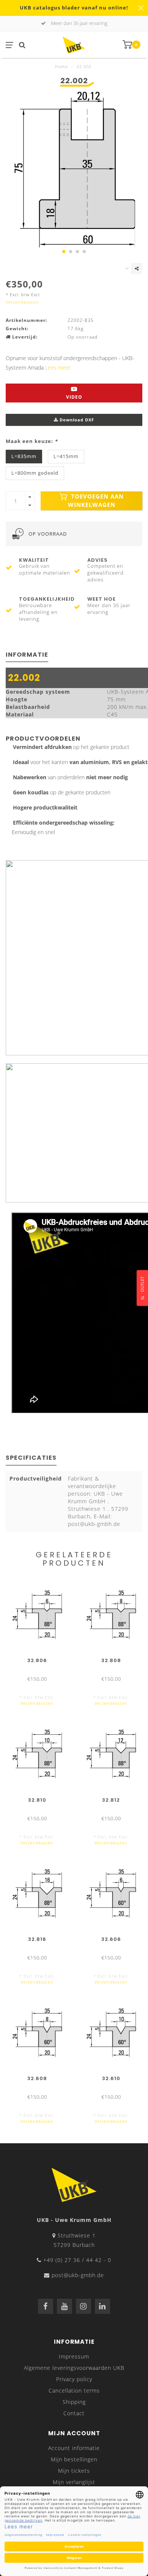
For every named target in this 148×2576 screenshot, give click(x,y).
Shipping (74, 2402)
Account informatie (74, 2448)
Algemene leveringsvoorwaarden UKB (74, 2368)
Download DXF (76, 420)
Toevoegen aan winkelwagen (96, 501)
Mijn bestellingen (74, 2459)
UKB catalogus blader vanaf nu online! (74, 8)
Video (74, 397)
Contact (74, 2413)
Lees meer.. (59, 367)
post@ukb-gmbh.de (78, 2275)
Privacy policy (74, 2379)
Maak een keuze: (32, 441)
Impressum (74, 2356)
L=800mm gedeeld (35, 473)
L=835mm (24, 456)
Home (61, 66)
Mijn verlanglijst (74, 2482)
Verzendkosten (22, 302)
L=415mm (66, 456)
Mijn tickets (74, 2471)
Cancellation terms (74, 2390)
